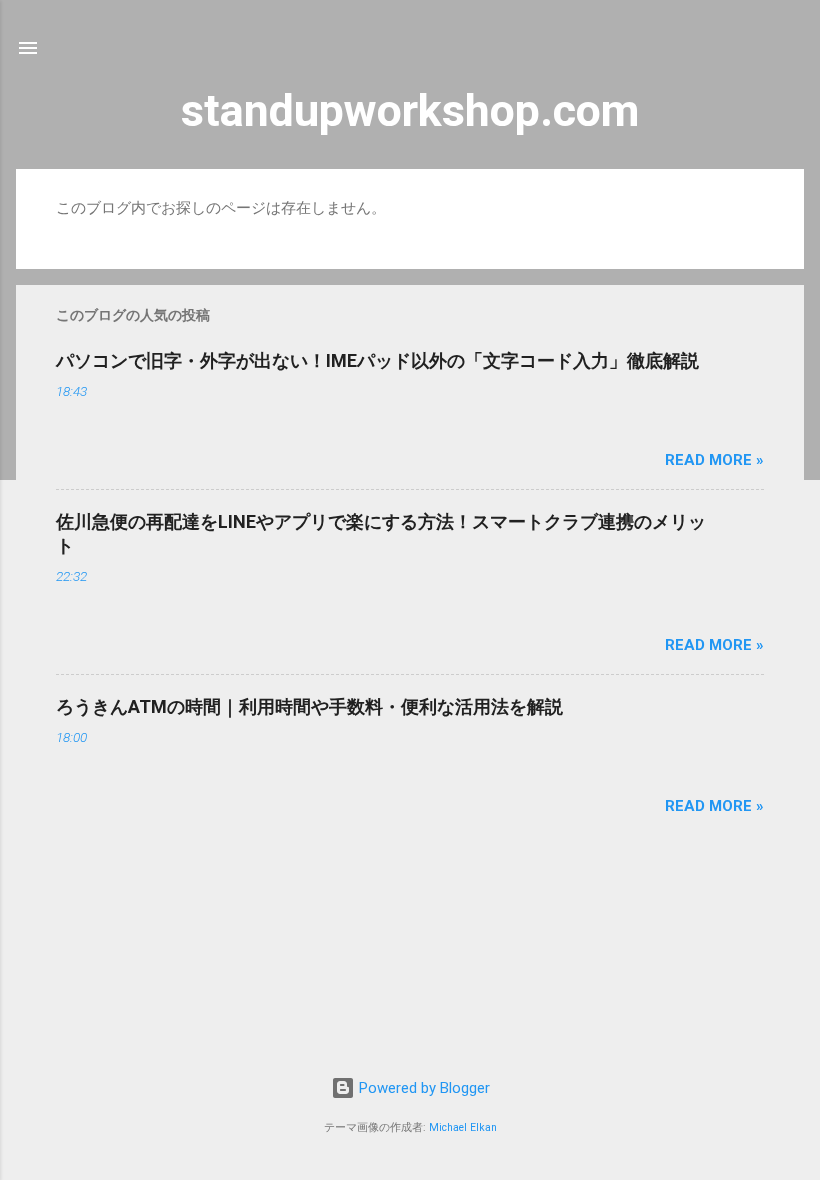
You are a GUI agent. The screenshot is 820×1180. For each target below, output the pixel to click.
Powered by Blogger (422, 1088)
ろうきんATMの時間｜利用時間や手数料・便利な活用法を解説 (309, 706)
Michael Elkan (463, 1127)
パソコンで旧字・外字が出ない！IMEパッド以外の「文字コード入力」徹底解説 (377, 360)
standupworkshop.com (410, 110)
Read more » (714, 460)
